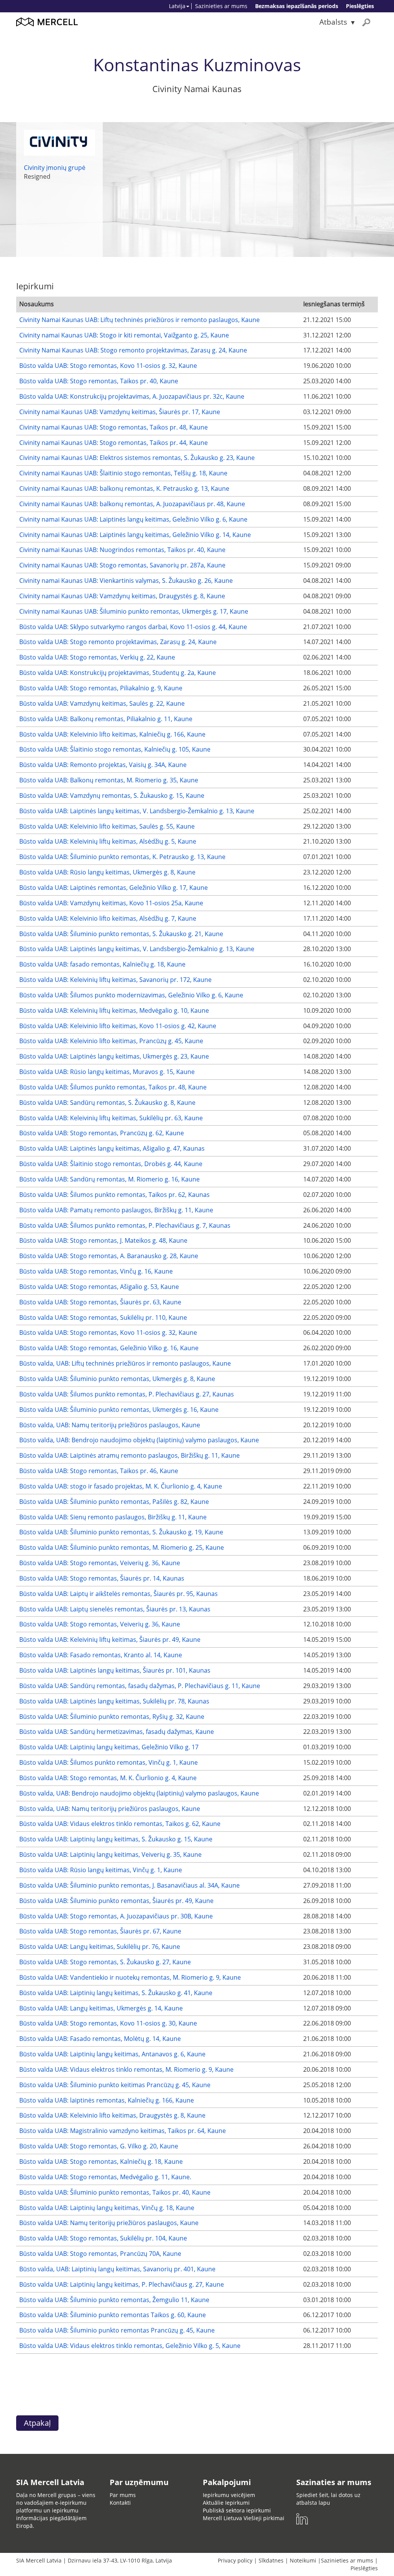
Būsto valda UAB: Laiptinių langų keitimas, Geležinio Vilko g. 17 (109, 1747)
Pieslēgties (360, 6)
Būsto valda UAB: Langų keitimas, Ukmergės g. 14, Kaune (101, 2008)
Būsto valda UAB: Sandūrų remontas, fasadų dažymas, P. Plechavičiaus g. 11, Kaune (140, 1686)
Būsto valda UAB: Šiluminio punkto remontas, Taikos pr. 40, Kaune (115, 2192)
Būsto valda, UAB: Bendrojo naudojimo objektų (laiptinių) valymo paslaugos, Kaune (139, 1440)
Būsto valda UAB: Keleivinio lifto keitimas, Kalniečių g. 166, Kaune (112, 734)
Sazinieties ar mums (221, 6)
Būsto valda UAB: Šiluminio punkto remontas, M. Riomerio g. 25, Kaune (122, 1547)
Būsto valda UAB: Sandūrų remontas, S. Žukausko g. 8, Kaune (107, 1103)
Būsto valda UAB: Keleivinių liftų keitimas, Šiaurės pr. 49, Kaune (110, 1640)
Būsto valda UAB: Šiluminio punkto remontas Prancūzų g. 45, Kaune (117, 2330)
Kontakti (120, 2503)
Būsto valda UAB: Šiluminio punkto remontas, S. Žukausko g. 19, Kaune (121, 1532)
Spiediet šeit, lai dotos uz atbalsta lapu (328, 2499)
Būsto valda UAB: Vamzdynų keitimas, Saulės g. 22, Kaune (102, 703)
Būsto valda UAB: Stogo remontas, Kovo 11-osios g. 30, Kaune (108, 2023)
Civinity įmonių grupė (55, 168)
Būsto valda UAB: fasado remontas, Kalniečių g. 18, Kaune (102, 964)
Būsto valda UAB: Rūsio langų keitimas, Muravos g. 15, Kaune (107, 1072)
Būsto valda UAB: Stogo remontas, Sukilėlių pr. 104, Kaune (103, 2238)
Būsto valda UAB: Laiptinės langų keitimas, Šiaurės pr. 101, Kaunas (115, 1670)
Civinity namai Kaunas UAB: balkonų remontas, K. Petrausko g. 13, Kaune (124, 488)
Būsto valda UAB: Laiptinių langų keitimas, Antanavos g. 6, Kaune (112, 2054)
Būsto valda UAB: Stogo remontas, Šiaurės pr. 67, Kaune (100, 1931)
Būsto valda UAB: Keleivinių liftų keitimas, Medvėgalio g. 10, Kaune (114, 1010)
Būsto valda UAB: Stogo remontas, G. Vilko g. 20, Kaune (99, 2146)
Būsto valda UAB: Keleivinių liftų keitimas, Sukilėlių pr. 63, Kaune (111, 1118)
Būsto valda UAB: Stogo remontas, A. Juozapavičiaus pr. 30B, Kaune (116, 1916)
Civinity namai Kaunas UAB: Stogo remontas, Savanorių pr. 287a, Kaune (122, 565)
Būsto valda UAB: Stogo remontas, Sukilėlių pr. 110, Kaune (103, 1317)
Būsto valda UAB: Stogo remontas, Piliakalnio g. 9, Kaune (101, 688)
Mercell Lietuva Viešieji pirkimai (244, 2518)
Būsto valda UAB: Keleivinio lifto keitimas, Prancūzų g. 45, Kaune (111, 1041)
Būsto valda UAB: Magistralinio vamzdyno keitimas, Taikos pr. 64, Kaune (123, 2131)
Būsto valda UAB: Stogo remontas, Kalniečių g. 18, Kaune (101, 2161)
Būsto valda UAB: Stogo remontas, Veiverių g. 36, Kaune (100, 1563)
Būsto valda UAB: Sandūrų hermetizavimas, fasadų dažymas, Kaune (117, 1732)
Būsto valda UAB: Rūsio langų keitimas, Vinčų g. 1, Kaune (101, 1870)
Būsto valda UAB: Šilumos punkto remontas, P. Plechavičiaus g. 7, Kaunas (125, 1225)
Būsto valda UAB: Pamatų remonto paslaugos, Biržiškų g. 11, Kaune (116, 1210)
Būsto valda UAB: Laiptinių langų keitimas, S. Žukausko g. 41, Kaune (116, 1993)
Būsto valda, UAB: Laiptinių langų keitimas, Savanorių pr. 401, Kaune (117, 2269)
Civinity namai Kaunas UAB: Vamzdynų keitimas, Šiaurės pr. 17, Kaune (120, 412)
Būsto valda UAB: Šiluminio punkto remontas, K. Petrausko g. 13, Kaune (122, 857)
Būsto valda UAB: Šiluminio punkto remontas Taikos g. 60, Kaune (113, 2315)
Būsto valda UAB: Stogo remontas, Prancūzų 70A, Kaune (100, 2254)
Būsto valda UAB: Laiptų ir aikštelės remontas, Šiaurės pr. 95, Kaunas (119, 1594)
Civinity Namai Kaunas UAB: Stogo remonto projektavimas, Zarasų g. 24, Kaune (133, 350)
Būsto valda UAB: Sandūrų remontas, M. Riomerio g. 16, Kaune (109, 1179)
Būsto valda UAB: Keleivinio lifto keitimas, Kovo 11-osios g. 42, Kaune (118, 1026)
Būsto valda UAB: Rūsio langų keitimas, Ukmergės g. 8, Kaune (107, 872)
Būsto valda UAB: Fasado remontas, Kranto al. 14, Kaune (101, 1655)
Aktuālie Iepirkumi (226, 2503)
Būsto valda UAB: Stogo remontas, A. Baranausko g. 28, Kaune (109, 1256)
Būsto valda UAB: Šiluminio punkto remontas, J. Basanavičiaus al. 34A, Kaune (129, 1885)
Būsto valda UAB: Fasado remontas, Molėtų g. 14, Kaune (100, 2039)
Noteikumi (303, 2560)
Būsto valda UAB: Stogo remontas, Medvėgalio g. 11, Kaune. (105, 2177)
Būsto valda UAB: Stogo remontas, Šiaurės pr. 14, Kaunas (102, 1578)
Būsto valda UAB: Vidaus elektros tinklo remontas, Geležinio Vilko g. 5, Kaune (130, 2346)
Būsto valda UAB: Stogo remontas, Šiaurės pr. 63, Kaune (100, 1302)
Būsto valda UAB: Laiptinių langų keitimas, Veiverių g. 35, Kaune (110, 1854)
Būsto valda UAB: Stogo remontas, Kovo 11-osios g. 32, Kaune (108, 366)
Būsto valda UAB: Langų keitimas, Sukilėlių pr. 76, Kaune (100, 1947)
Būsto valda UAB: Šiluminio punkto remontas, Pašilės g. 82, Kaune (114, 1502)
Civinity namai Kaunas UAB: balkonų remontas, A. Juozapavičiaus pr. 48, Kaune (132, 504)
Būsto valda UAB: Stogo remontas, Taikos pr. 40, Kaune (99, 381)
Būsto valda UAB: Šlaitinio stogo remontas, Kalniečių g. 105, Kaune (115, 749)
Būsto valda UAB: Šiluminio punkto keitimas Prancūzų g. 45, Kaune (115, 2085)
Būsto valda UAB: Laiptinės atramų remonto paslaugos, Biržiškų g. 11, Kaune (129, 1455)
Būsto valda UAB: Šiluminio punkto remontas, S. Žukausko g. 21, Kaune (121, 934)
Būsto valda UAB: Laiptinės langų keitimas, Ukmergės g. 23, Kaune (114, 1056)
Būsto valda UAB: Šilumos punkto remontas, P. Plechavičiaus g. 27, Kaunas (127, 1394)
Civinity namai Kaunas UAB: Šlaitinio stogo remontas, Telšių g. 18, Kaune (123, 473)
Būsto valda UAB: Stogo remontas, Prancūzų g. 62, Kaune (102, 1133)
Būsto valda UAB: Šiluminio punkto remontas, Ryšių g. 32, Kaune (112, 1717)
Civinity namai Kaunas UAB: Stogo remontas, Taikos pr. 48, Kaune (114, 427)
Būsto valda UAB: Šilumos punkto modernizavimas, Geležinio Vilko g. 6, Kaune (131, 995)
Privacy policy (235, 2560)
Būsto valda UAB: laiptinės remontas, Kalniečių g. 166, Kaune (107, 2100)
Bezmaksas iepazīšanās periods (297, 6)
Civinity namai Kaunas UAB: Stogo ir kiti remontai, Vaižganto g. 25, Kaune (124, 335)
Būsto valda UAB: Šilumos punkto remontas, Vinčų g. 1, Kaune (109, 1762)
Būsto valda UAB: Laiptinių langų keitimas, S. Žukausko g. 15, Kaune (116, 1839)
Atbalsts (333, 22)
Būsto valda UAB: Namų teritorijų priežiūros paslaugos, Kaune (109, 2223)
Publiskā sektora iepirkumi (237, 2510)
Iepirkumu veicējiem (229, 2495)
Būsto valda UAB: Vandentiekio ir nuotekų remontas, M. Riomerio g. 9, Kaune (130, 1977)
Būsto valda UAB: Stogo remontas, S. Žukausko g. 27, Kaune (105, 1962)
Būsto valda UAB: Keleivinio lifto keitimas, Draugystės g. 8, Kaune (112, 2115)
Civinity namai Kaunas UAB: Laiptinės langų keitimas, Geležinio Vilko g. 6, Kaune (133, 519)
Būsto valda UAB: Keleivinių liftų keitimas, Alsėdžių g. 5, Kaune (108, 841)
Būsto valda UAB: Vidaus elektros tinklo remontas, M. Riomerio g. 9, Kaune (126, 2069)
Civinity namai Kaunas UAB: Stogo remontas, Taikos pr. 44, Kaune (114, 443)
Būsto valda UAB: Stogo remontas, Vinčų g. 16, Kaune (96, 1271)
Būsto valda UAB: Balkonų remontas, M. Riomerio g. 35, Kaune (109, 780)
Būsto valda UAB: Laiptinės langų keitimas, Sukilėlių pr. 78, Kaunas (114, 1701)
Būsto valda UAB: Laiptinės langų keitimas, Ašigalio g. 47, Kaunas (112, 1148)
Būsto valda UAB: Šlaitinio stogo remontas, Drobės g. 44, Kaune (111, 1164)
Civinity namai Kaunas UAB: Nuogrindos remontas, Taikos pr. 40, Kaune (122, 550)
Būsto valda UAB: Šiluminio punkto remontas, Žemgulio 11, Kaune (114, 2300)
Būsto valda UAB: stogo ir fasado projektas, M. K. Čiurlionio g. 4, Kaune (121, 1486)
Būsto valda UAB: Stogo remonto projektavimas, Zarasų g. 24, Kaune (118, 642)
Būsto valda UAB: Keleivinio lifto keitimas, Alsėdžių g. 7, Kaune (108, 918)
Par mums (123, 2495)
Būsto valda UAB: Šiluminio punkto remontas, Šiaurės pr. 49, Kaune (116, 1901)
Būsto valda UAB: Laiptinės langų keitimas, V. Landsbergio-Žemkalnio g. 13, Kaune (137, 811)
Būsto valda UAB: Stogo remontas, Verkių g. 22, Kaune (97, 657)
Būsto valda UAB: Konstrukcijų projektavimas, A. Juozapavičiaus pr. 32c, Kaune (132, 396)
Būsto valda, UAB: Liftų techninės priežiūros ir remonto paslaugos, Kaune (125, 1363)
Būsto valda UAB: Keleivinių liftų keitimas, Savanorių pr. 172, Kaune (115, 980)
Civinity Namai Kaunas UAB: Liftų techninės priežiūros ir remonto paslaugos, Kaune (139, 320)
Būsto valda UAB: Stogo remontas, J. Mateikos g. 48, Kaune (103, 1240)
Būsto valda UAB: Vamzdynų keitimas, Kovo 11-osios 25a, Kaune (111, 903)
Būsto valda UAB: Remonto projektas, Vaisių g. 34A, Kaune (103, 765)
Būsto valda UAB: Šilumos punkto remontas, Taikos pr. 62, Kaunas (114, 1195)
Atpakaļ (37, 2423)
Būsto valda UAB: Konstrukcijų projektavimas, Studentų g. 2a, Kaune (118, 673)
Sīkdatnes (271, 2560)
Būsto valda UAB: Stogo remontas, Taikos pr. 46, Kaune (99, 1471)
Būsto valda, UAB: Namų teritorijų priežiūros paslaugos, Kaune (110, 1425)
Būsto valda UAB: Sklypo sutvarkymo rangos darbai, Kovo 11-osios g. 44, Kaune (133, 627)
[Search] (366, 22)
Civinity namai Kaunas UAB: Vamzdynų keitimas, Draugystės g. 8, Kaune (122, 596)
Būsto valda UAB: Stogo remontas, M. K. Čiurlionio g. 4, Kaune (108, 1778)
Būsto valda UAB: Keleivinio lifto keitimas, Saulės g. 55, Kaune (107, 826)
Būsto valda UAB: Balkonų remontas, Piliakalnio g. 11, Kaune (106, 719)
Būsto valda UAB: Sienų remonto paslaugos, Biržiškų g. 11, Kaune (113, 1517)
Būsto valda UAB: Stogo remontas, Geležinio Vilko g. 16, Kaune (109, 1348)
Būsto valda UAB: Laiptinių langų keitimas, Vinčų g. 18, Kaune (107, 2208)
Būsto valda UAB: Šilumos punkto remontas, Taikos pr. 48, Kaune (113, 1087)
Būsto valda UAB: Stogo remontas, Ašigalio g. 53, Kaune (99, 1287)
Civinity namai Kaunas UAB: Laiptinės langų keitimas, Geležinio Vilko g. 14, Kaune (135, 535)
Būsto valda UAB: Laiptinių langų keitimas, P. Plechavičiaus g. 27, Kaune (122, 2284)
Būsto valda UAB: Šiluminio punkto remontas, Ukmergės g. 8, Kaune (117, 1379)
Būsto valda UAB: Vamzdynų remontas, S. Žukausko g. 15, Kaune (112, 795)
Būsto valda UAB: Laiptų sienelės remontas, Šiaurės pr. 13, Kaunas (115, 1609)
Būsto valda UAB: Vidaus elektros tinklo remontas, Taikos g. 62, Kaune (120, 1824)
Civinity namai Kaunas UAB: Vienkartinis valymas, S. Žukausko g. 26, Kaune (126, 581)
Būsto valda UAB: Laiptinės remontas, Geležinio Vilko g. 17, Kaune (114, 888)
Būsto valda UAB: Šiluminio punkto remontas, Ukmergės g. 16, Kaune (119, 1410)
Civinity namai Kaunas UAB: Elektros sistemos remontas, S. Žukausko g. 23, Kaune (137, 458)
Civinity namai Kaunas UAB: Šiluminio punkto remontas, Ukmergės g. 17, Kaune (134, 611)
